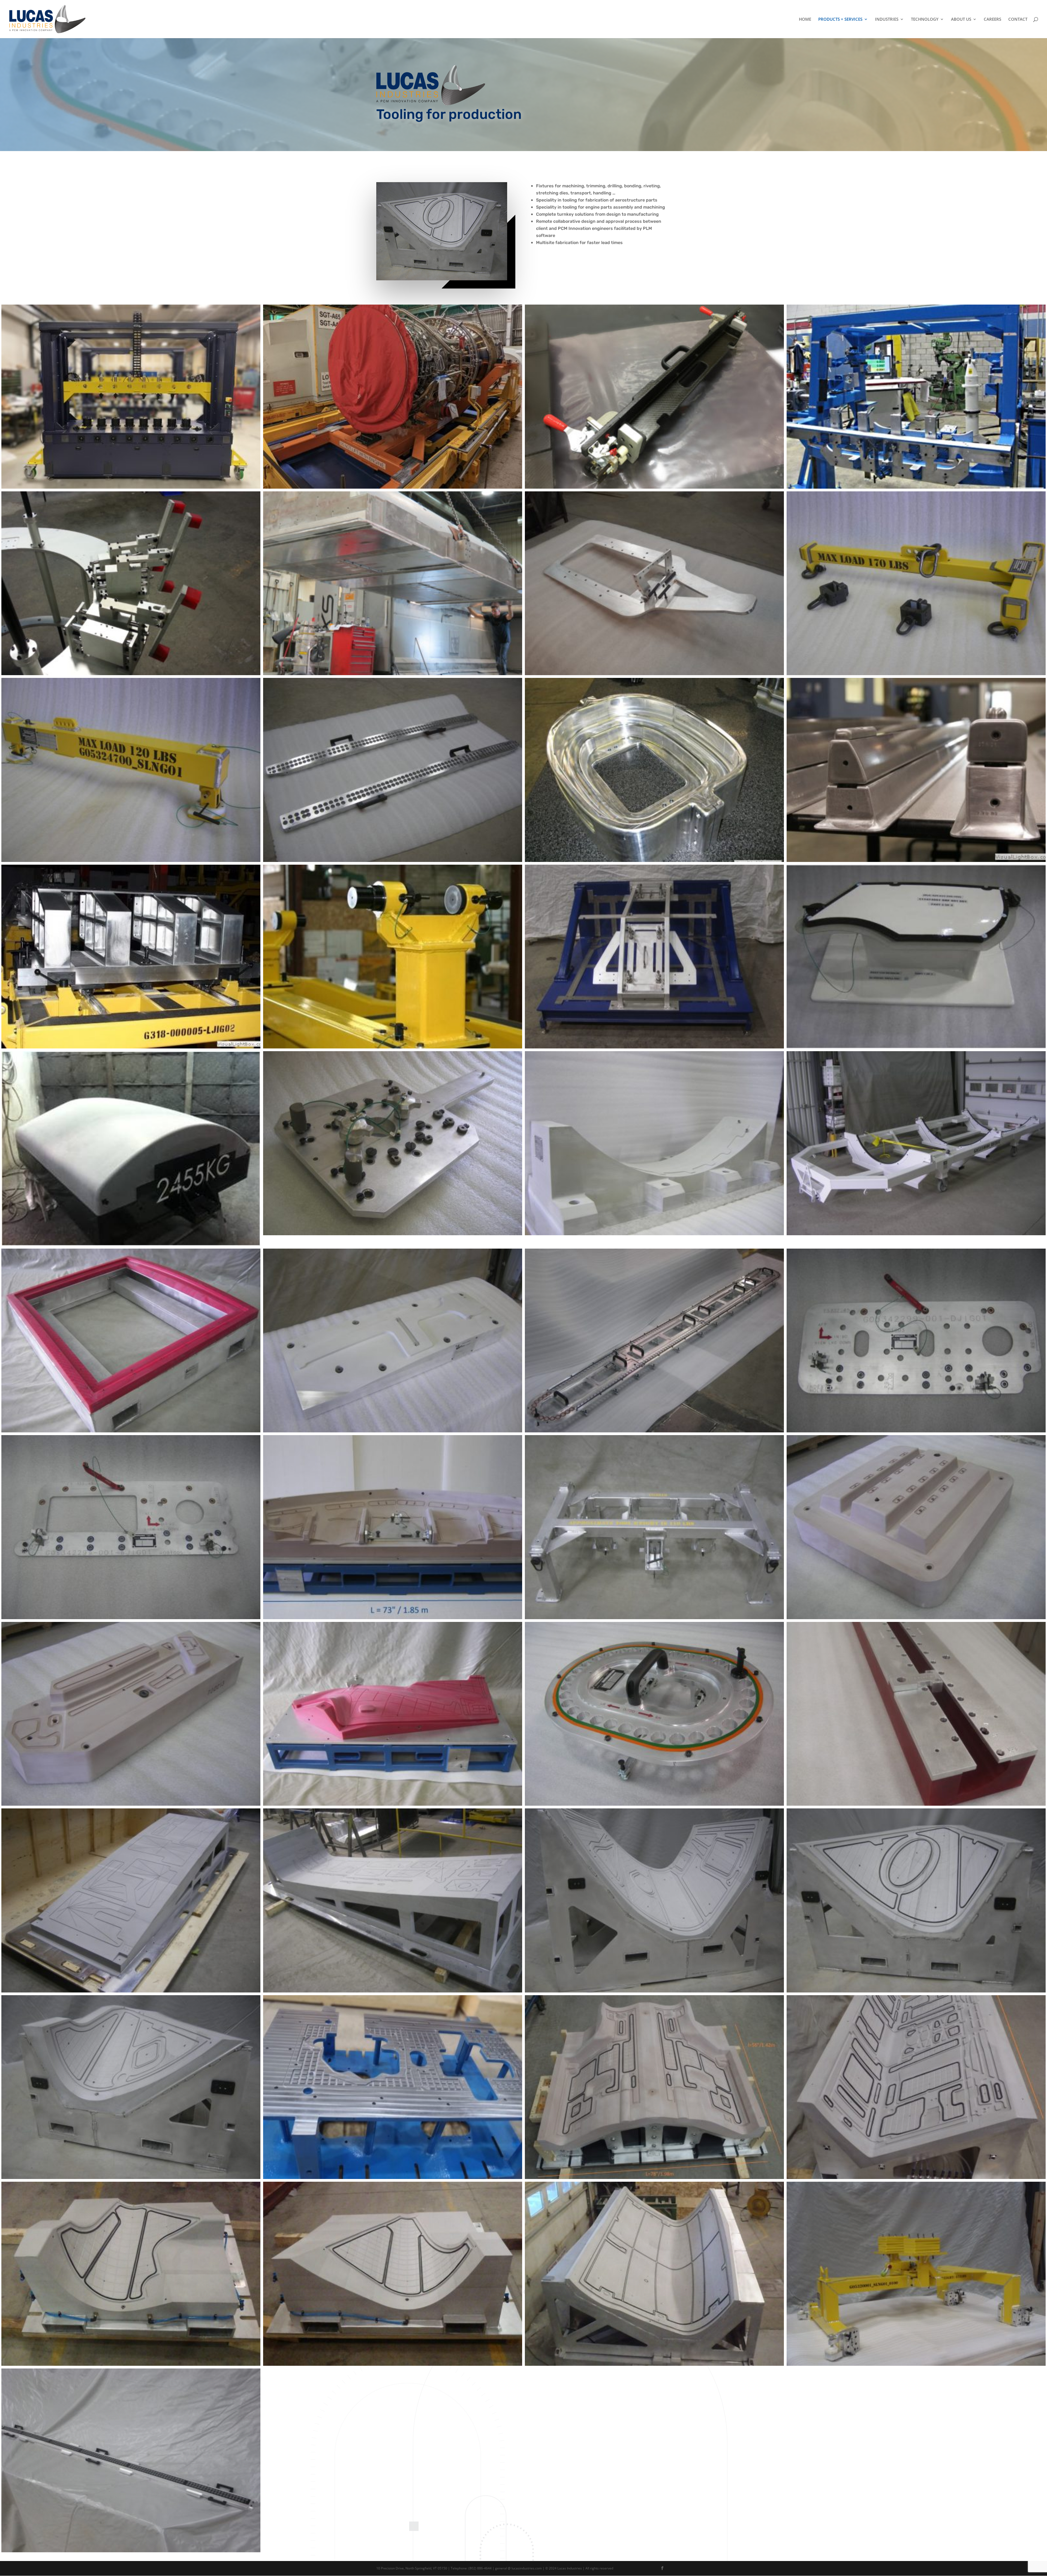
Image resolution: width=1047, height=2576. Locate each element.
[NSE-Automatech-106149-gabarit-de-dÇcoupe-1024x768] (393, 1991)
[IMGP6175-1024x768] (393, 1234)
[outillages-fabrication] (393, 2177)
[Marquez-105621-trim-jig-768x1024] (916, 1804)
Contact (1018, 19)
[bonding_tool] (654, 860)
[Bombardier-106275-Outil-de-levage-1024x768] (131, 860)
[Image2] (916, 1047)
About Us (961, 19)
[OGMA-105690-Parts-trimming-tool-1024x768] (131, 2177)
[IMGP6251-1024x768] (654, 1234)
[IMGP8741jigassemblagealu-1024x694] (654, 1618)
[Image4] (131, 1244)
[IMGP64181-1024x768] (654, 1804)
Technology (925, 19)
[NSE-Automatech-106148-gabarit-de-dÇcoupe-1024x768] (131, 1991)
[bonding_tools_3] (916, 860)
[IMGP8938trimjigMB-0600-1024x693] (916, 1618)
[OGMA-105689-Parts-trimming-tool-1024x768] (916, 1991)
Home (805, 19)
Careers (992, 19)
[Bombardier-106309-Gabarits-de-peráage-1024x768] (393, 860)
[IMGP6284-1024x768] (916, 1234)
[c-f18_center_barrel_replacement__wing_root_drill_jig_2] (131, 1047)
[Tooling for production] (654, 487)
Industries (887, 19)
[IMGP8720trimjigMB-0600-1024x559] (393, 1618)
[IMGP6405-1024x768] (654, 1431)
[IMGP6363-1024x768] (131, 1431)
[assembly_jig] (916, 487)
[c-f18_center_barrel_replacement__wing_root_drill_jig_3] (393, 1047)
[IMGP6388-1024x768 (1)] (393, 1431)
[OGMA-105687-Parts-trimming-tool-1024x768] (654, 1991)
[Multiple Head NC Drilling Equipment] (131, 487)
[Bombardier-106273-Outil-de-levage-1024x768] (916, 674)
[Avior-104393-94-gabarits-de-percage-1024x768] (654, 674)
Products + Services (840, 19)
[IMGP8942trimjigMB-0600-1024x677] (131, 1804)
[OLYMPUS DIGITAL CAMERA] (654, 2177)
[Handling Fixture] (393, 487)
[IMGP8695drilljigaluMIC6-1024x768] (916, 1431)
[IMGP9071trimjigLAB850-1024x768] (393, 1804)
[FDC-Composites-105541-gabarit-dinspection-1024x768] (654, 1047)
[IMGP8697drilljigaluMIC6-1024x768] (131, 1618)
